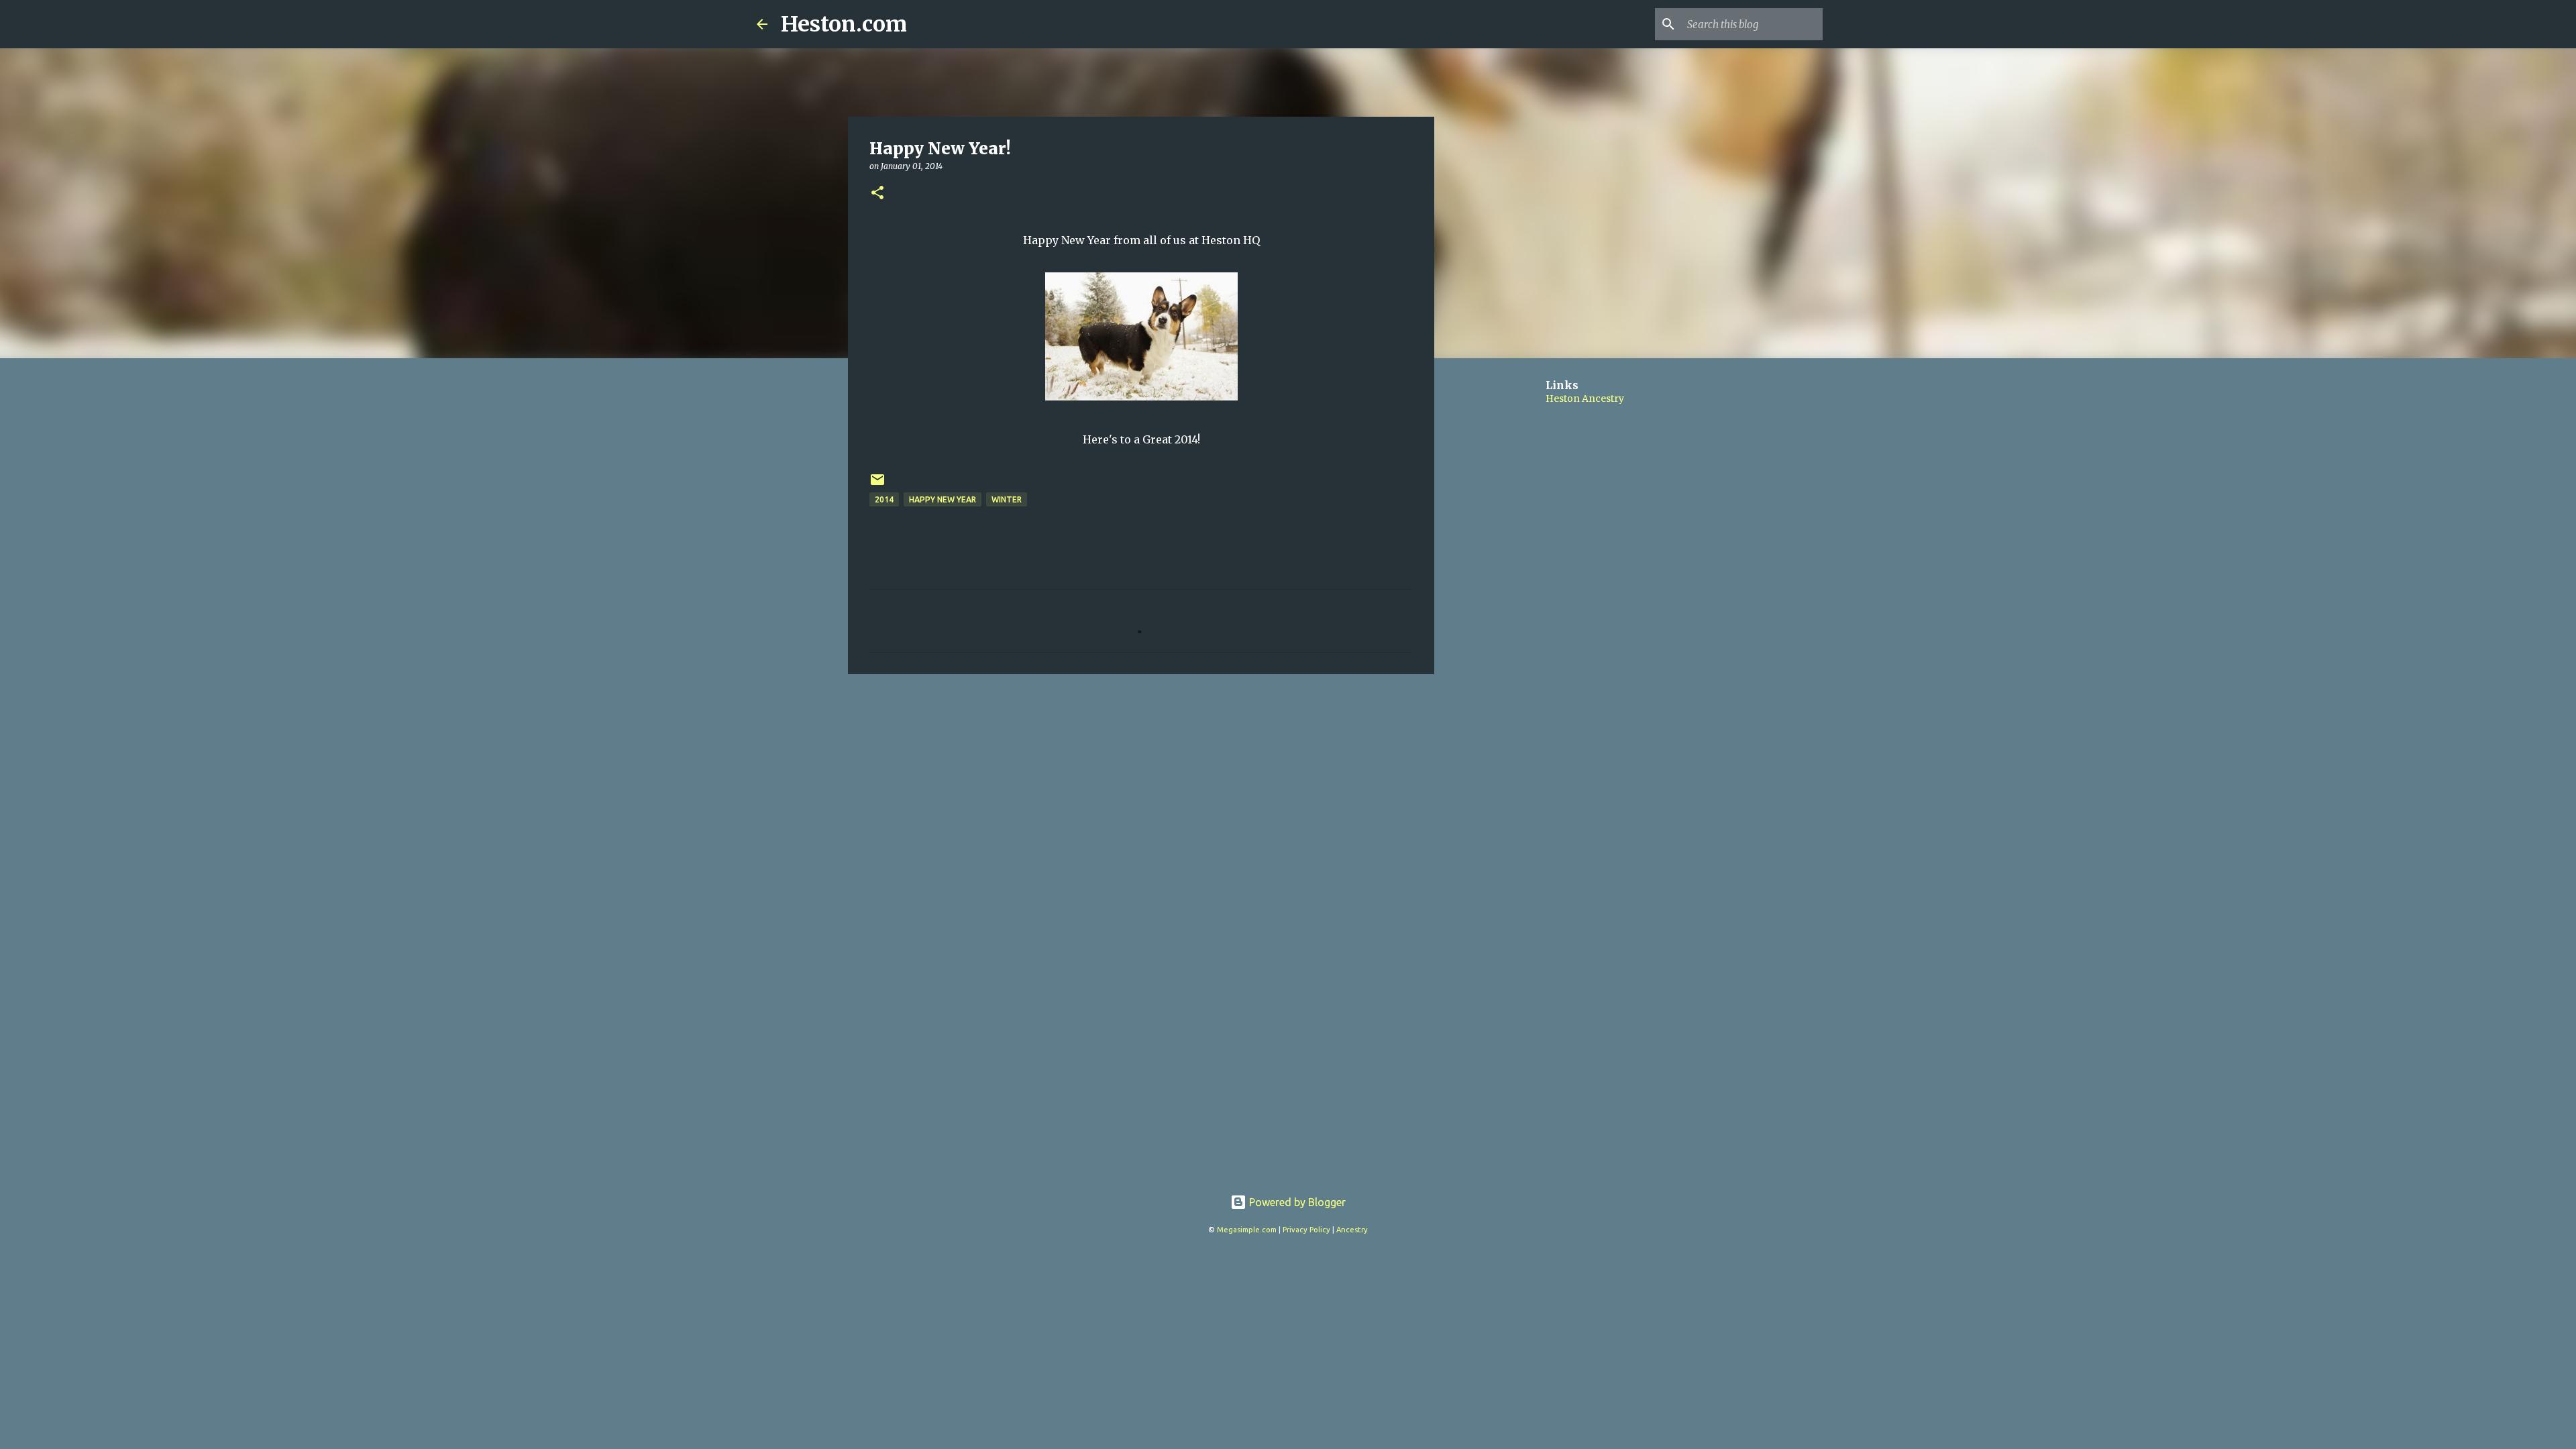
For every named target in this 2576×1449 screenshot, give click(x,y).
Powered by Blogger (1296, 1202)
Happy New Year (943, 499)
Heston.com (844, 24)
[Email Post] (877, 485)
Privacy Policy (1306, 1230)
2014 (884, 499)
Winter (1007, 499)
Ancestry (1352, 1230)
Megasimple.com (1247, 1230)
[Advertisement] (1141, 788)
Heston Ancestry (1585, 398)
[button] (877, 194)
